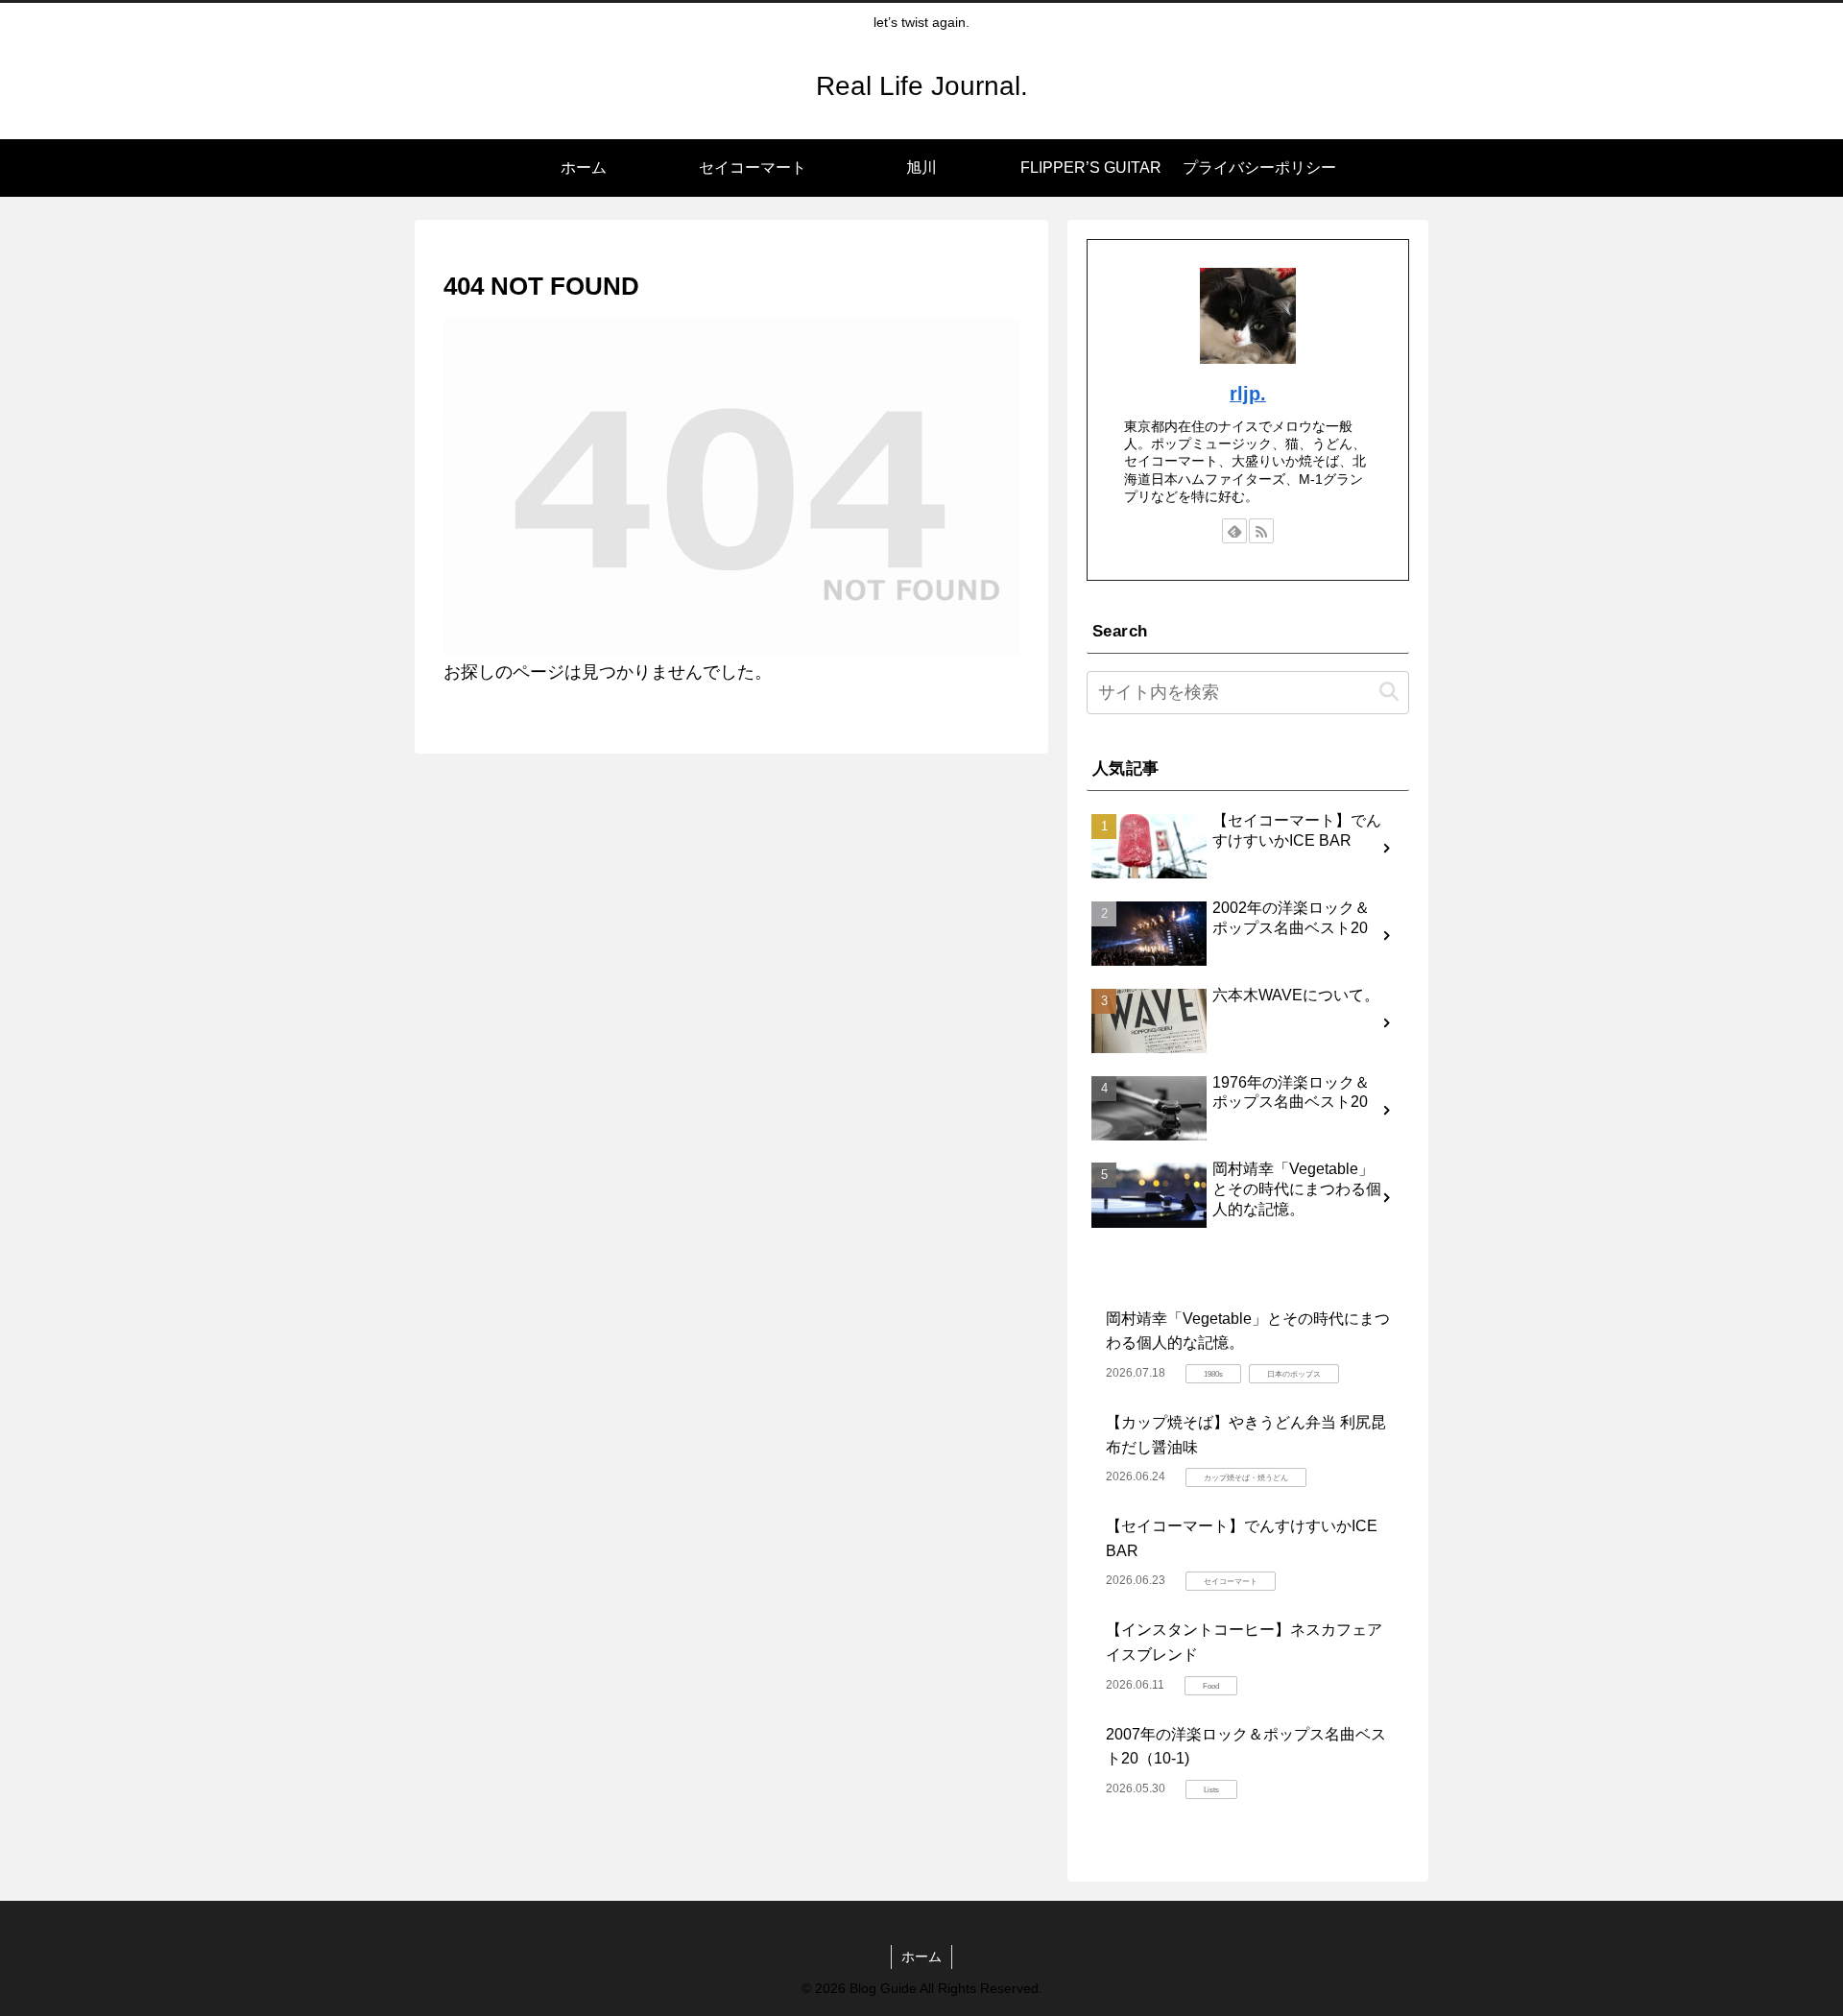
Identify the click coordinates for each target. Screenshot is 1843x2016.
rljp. (1248, 394)
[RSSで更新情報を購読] (1261, 531)
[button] (1389, 693)
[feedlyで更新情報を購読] (1234, 531)
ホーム (921, 1956)
